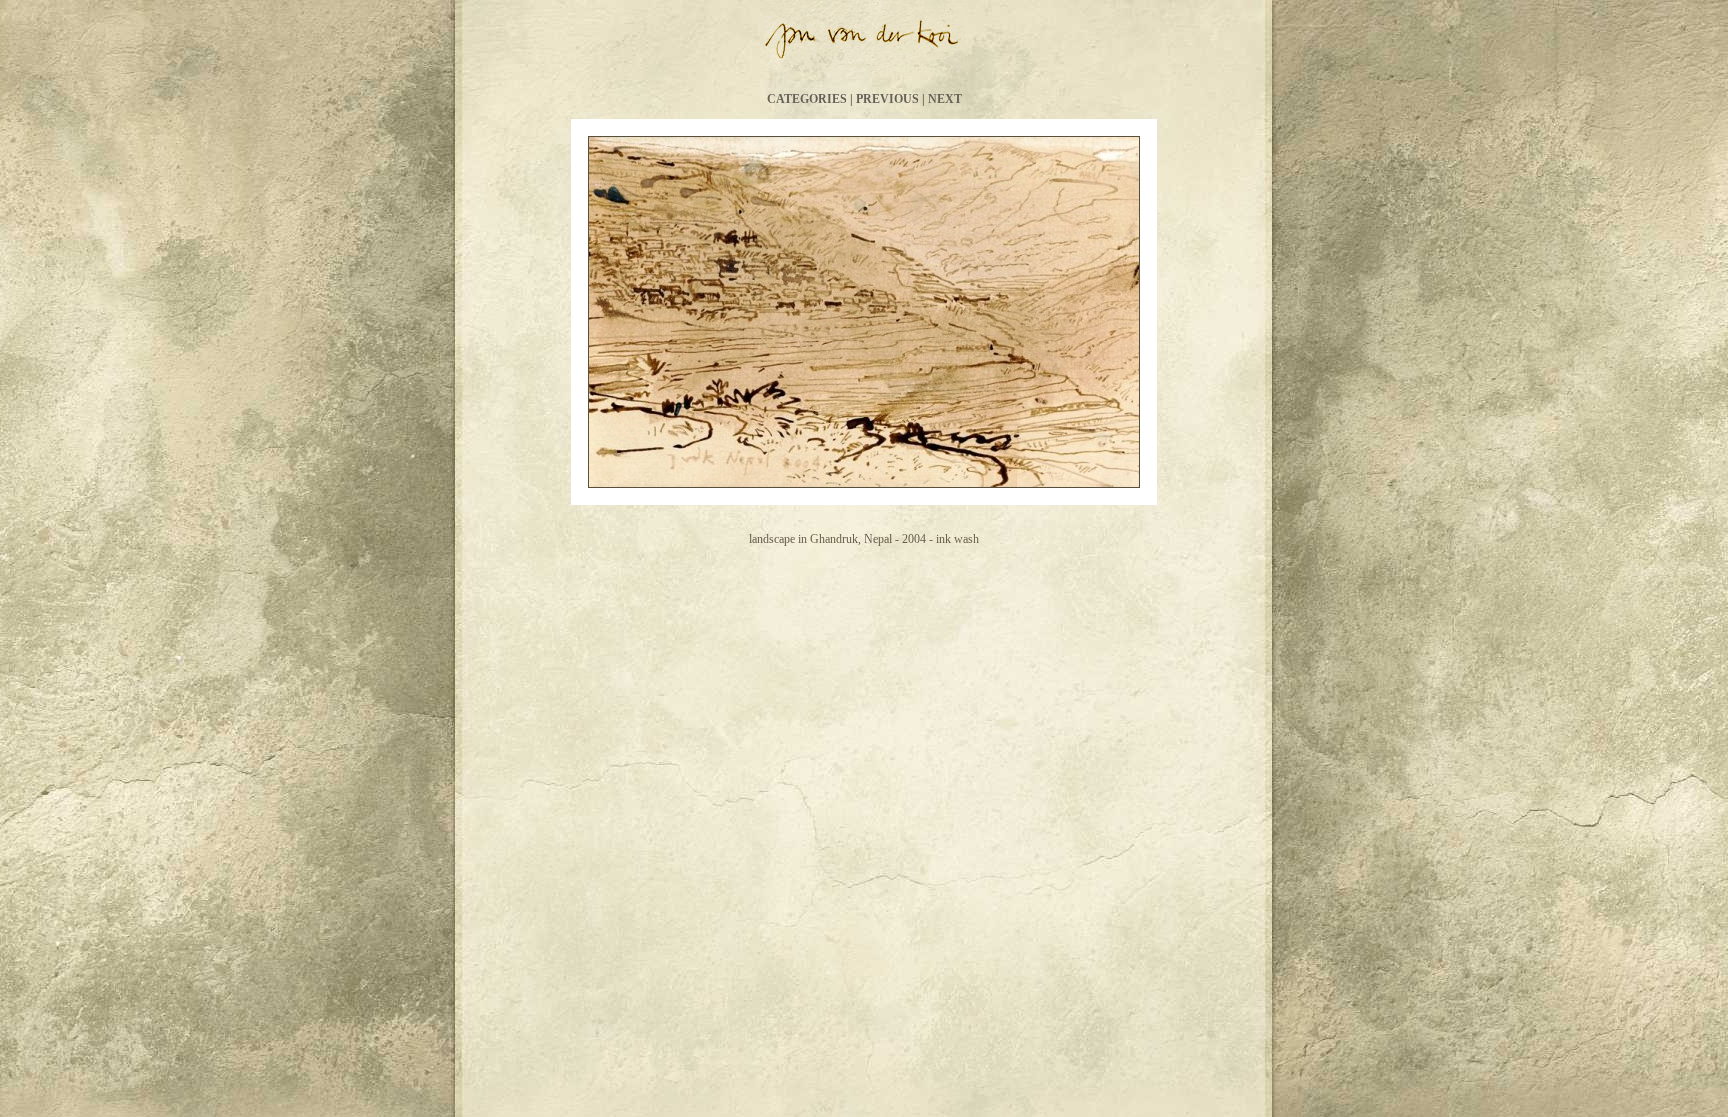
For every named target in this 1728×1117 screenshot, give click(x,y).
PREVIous (887, 99)
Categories (807, 99)
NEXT (945, 99)
